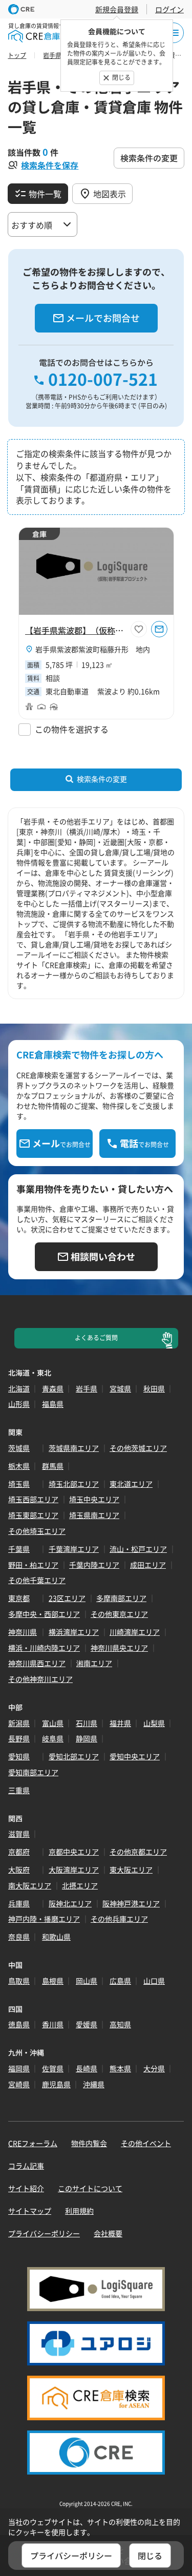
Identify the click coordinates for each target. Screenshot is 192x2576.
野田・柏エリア (33, 1565)
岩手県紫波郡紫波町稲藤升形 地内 (93, 649)
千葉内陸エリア (94, 1565)
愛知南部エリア (33, 1772)
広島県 (120, 1981)
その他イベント (146, 2143)
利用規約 (79, 2211)
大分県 (154, 2068)
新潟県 (19, 1723)
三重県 (19, 1790)
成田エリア (148, 1565)
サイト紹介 (26, 2188)
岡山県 (87, 1981)
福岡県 (19, 2068)
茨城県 (19, 1448)
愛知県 (19, 1756)
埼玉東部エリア (33, 1515)
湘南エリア (94, 1663)
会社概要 (108, 2233)
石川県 (87, 1723)
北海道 (19, 1388)
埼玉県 (19, 1484)
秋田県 (154, 1388)
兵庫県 (19, 1903)
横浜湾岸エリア (74, 1632)
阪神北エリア (70, 1903)
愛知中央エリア (135, 1756)
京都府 (19, 1852)
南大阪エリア (30, 1885)
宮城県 (120, 1388)
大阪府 (19, 1869)
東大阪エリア (131, 1869)
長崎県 (87, 2068)
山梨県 (154, 1723)
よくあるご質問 (96, 1338)
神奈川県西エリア (37, 1663)
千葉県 (19, 1549)
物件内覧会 (89, 2143)
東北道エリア (131, 1484)
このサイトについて (90, 2188)
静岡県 (87, 1738)
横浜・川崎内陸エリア (44, 1648)
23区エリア (67, 1598)
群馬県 (53, 1466)
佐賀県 (53, 2068)
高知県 (120, 2024)
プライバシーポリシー (44, 2233)
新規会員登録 (117, 9)
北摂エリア (80, 1885)
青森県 (53, 1388)
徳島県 (19, 2024)
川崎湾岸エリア (135, 1632)
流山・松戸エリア (138, 1549)
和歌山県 (56, 1937)
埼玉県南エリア (94, 1515)
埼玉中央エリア (94, 1499)
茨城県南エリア (74, 1448)
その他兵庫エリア (119, 1919)
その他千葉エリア (37, 1580)
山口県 (154, 1981)
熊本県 (120, 2068)
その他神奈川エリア (40, 1679)
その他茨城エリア (138, 1448)
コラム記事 (26, 2166)
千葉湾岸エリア (74, 1549)
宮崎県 (19, 2084)
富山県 (53, 1723)
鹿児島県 (56, 2084)
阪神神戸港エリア (131, 1903)
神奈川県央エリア (119, 1648)
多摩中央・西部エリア (44, 1614)
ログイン (169, 9)
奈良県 (19, 1937)
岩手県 (87, 1388)
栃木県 (19, 1466)
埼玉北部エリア (74, 1484)
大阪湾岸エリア (74, 1869)
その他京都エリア (138, 1852)
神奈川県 (23, 1632)
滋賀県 (19, 1834)
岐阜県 (53, 1738)
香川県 (53, 2024)
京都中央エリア (74, 1852)
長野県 (19, 1738)
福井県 (120, 1723)
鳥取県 (19, 1981)
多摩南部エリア (121, 1598)
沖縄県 (94, 2084)
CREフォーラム (33, 2143)
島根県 (53, 1981)
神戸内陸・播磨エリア (44, 1919)
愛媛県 (87, 2024)
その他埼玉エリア (37, 1531)
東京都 (19, 1598)
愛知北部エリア (74, 1756)
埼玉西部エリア (33, 1499)
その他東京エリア (119, 1614)
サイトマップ (30, 2211)
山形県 (19, 1404)
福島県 (53, 1404)
